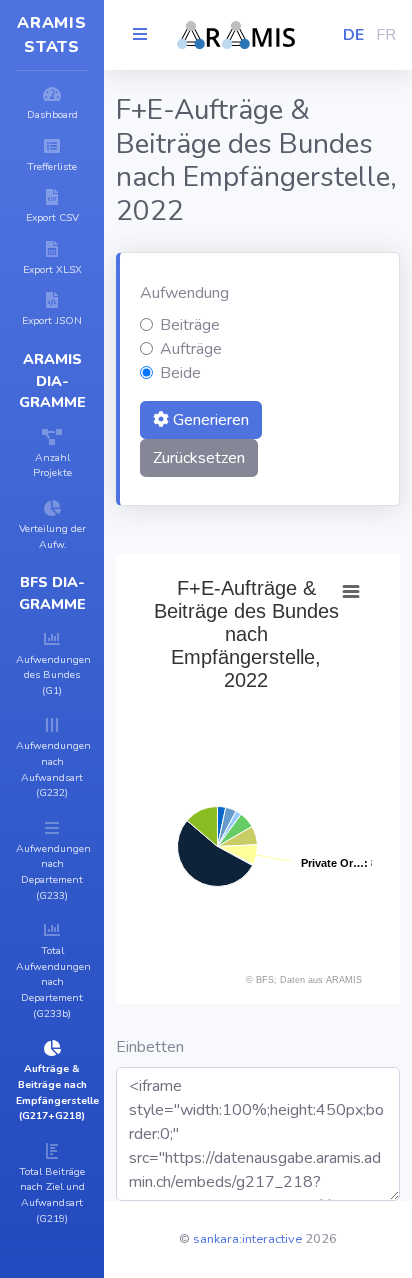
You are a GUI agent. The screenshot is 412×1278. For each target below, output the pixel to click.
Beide (180, 373)
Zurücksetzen (199, 458)
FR (386, 35)
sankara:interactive (247, 1239)
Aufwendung (184, 293)
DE (353, 35)
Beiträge (190, 325)
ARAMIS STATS (52, 35)
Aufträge (191, 349)
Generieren (209, 420)
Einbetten (150, 1047)
